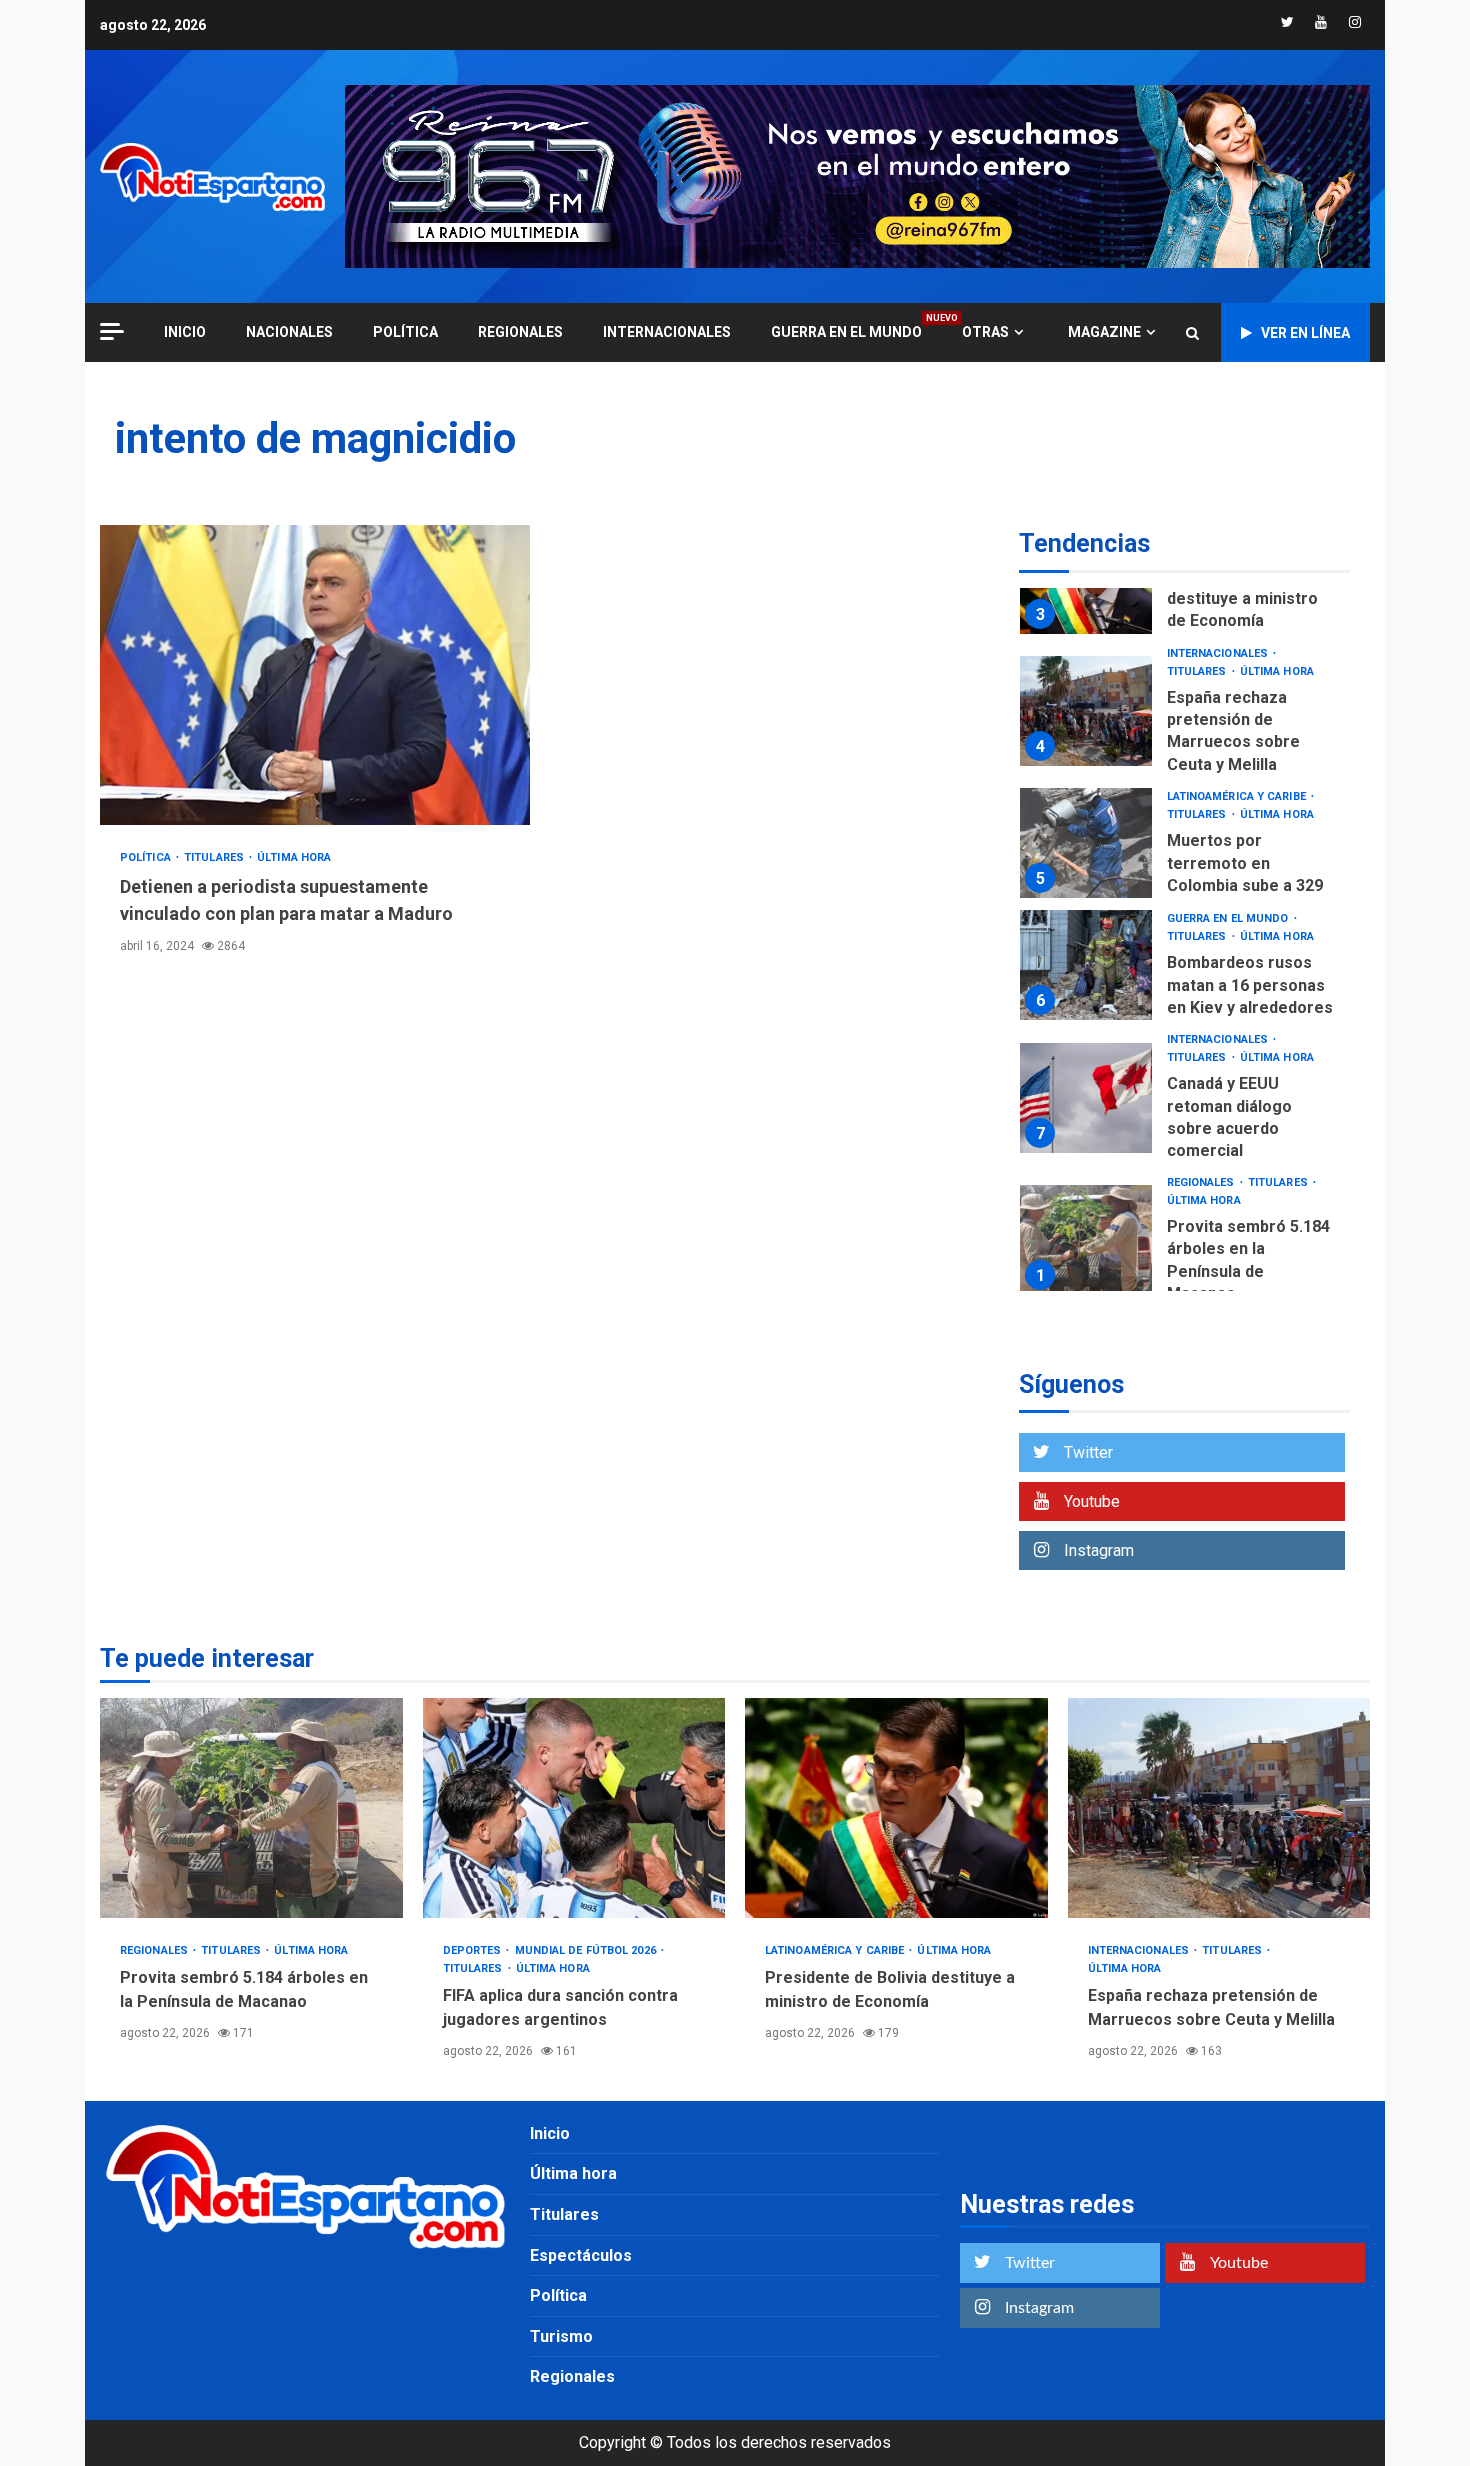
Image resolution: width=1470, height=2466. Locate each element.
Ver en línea (1305, 333)
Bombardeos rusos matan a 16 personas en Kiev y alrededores (1086, 965)
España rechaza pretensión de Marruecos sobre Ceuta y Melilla (1086, 711)
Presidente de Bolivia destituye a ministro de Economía (1248, 599)
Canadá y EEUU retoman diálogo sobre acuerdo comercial (1086, 1098)
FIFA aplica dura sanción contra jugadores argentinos (574, 1808)
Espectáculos (581, 2255)
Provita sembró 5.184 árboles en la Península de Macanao (1086, 1240)
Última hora (294, 857)
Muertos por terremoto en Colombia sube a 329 (1086, 843)
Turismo (561, 2336)
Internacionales (667, 332)
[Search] (1192, 333)
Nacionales (289, 332)
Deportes (474, 1950)
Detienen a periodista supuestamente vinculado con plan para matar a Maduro (315, 675)
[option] (1184, 716)
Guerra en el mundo (846, 331)
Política (405, 332)
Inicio (550, 2133)
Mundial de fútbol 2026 (587, 1950)
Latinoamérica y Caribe (1238, 796)
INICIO (185, 332)
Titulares (215, 857)
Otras (985, 332)
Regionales (520, 332)
